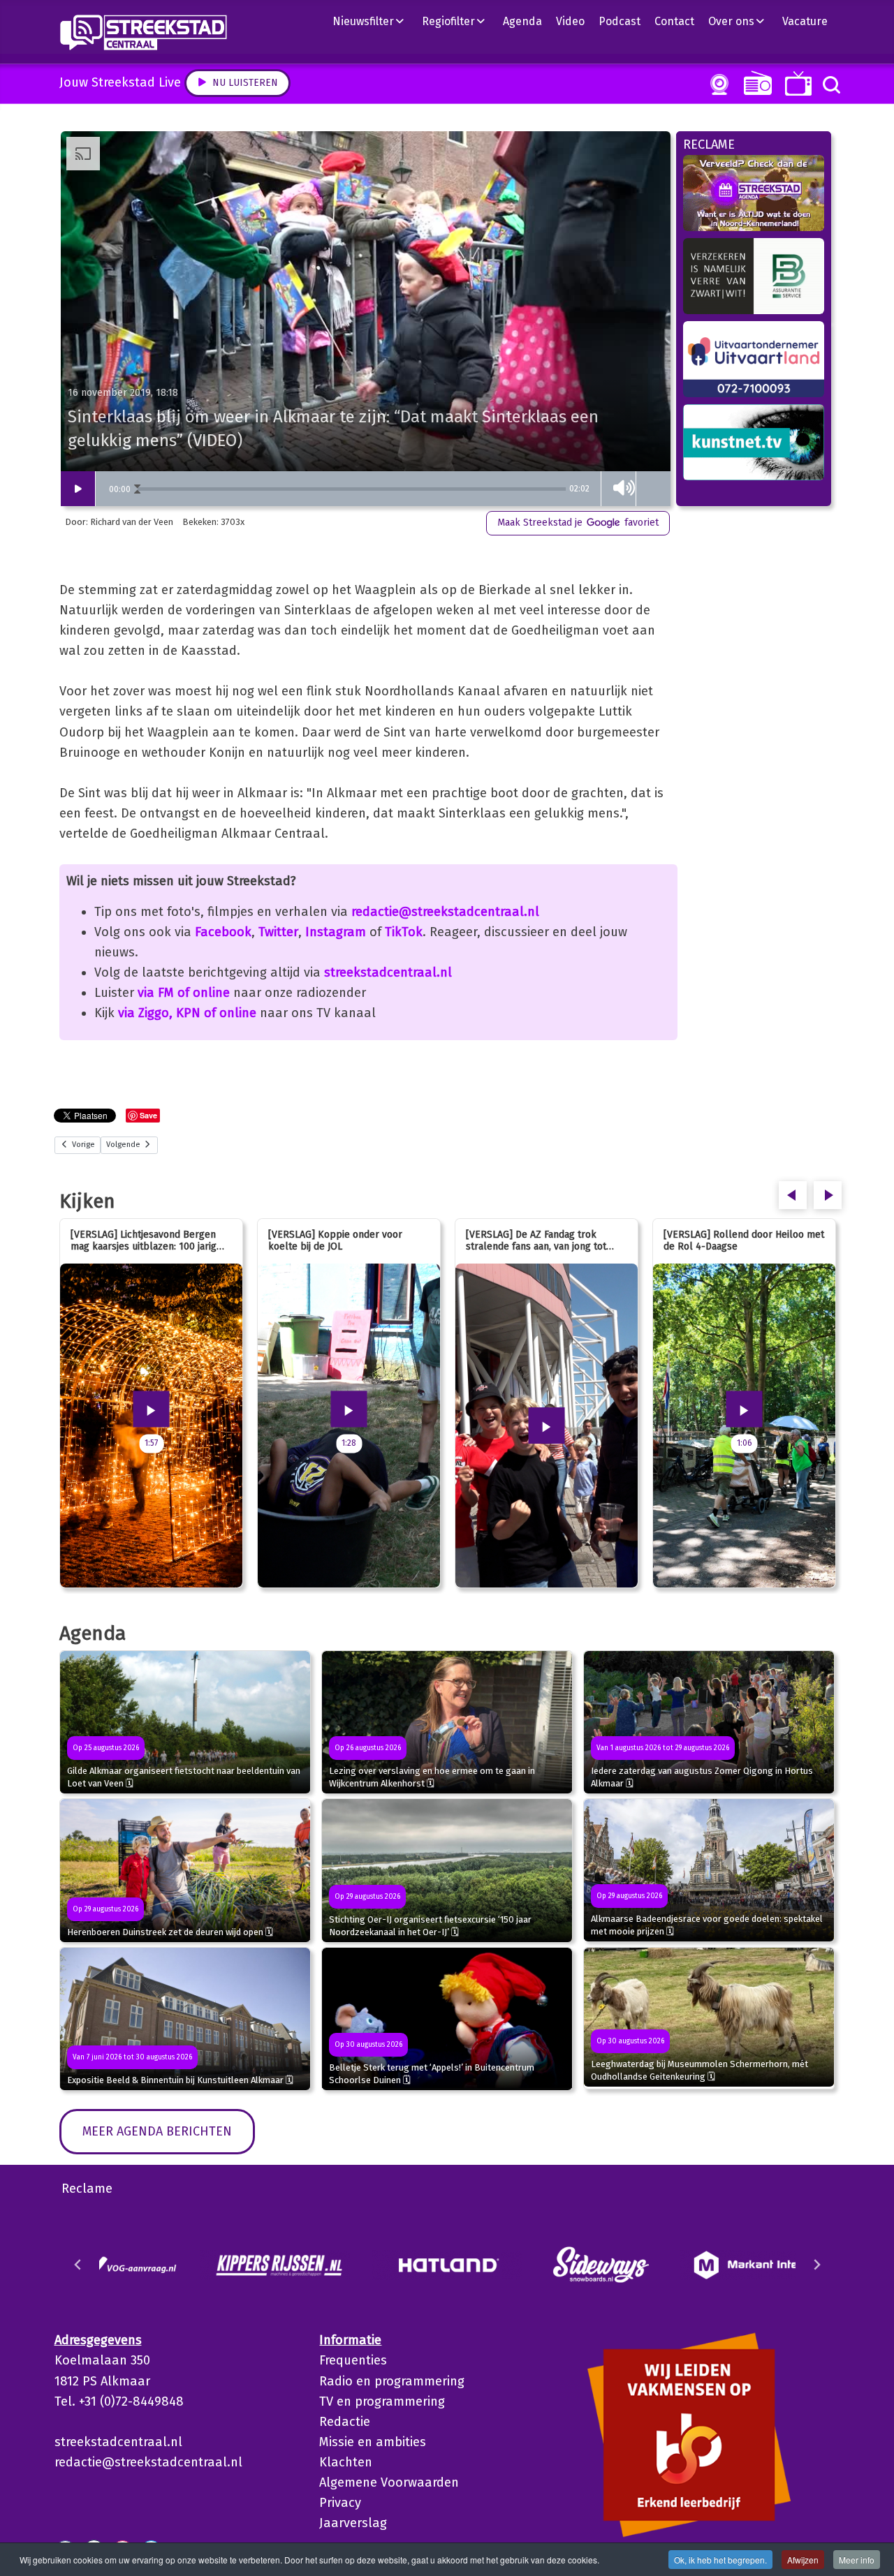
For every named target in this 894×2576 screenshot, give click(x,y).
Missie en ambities (373, 2442)
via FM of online (184, 993)
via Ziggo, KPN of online (187, 1013)
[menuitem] (374, 21)
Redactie (345, 2422)
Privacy (340, 2503)
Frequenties (353, 2360)
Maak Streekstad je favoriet (578, 523)
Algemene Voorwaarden (389, 2482)
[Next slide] (816, 2265)
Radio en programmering (392, 2381)
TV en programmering (382, 2401)
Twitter (278, 932)
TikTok (404, 932)
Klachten (346, 2462)
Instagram (336, 932)
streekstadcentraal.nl (388, 972)
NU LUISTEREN (755, 83)
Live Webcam (717, 84)
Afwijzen (803, 2560)
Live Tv (796, 83)
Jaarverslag (353, 2523)
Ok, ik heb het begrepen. (720, 2560)
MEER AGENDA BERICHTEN (157, 2131)
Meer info (857, 2560)
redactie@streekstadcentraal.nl (445, 912)
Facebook (223, 932)
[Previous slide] (78, 2265)
